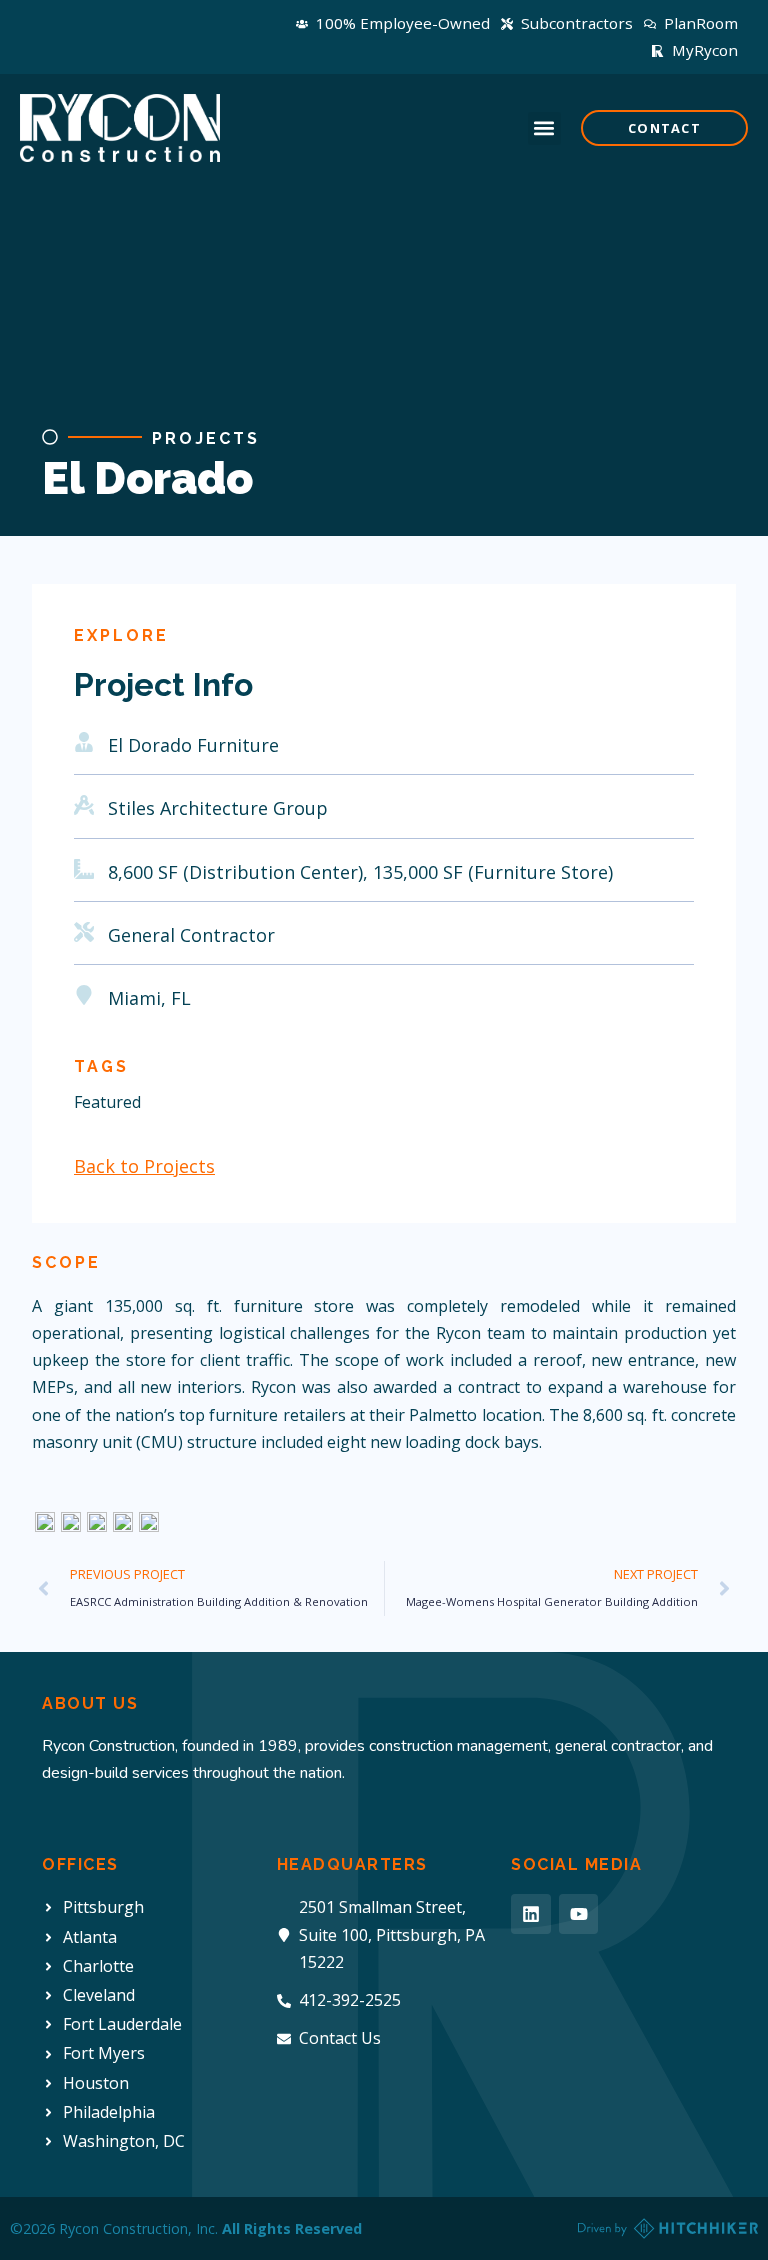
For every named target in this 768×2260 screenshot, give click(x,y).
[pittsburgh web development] (668, 2228)
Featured (107, 1102)
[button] (544, 128)
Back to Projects (144, 1166)
